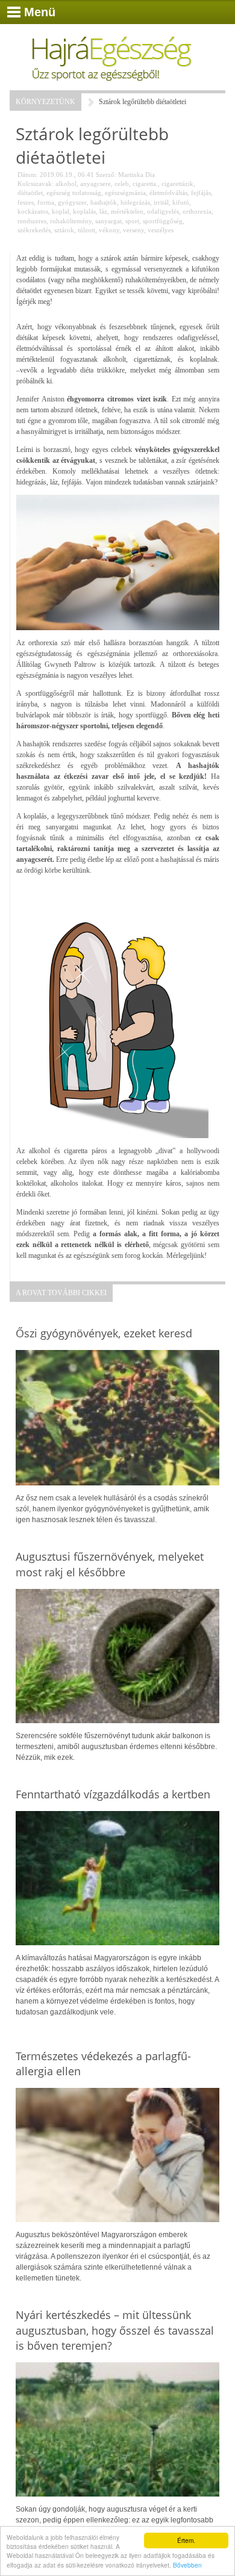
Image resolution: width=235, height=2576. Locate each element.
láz (103, 211)
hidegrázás (135, 202)
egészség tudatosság (74, 193)
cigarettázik (177, 184)
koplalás (84, 211)
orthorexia (197, 211)
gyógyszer (72, 202)
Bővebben (187, 2565)
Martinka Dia (136, 175)
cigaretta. (145, 184)
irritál (161, 202)
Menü (40, 12)
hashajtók (104, 202)
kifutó (181, 202)
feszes (26, 202)
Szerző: (106, 175)
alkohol (66, 184)
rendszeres (32, 221)
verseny (133, 230)
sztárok (64, 230)
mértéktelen (127, 211)
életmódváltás (168, 193)
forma (46, 202)
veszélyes (161, 230)
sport (132, 221)
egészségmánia (125, 193)
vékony (109, 230)
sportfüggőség (163, 221)
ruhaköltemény (71, 221)
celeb (122, 184)
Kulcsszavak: (36, 184)
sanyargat (108, 221)
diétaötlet (30, 193)
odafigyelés (163, 211)
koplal (61, 211)
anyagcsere (96, 184)
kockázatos (33, 211)
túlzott (86, 230)
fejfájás (201, 193)
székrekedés (34, 230)
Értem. (186, 2540)
